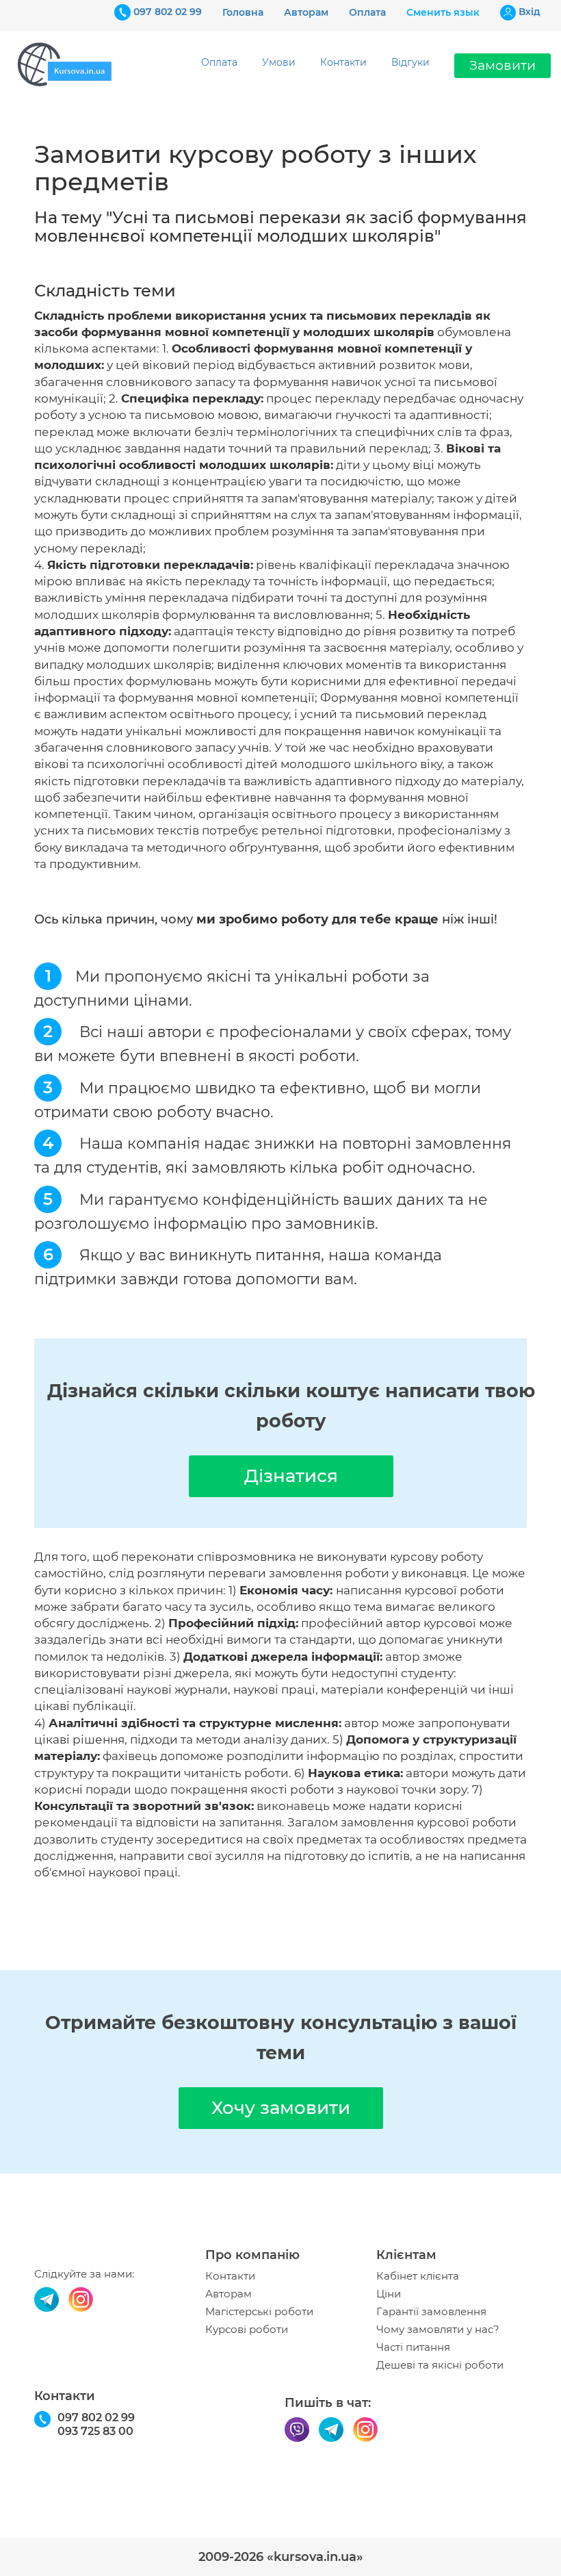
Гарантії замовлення (431, 2312)
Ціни (389, 2294)
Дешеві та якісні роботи (440, 2365)
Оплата (367, 12)
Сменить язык (443, 12)
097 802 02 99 (168, 12)
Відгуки (410, 62)
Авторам (306, 12)
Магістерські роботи (259, 2312)
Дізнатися (291, 1476)
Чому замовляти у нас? (438, 2330)
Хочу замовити (281, 2108)
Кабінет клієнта (418, 2276)
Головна (243, 12)
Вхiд (530, 12)
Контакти (343, 62)
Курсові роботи (247, 2330)
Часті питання (413, 2347)
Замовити (503, 65)
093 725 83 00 (95, 2431)
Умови (279, 62)
